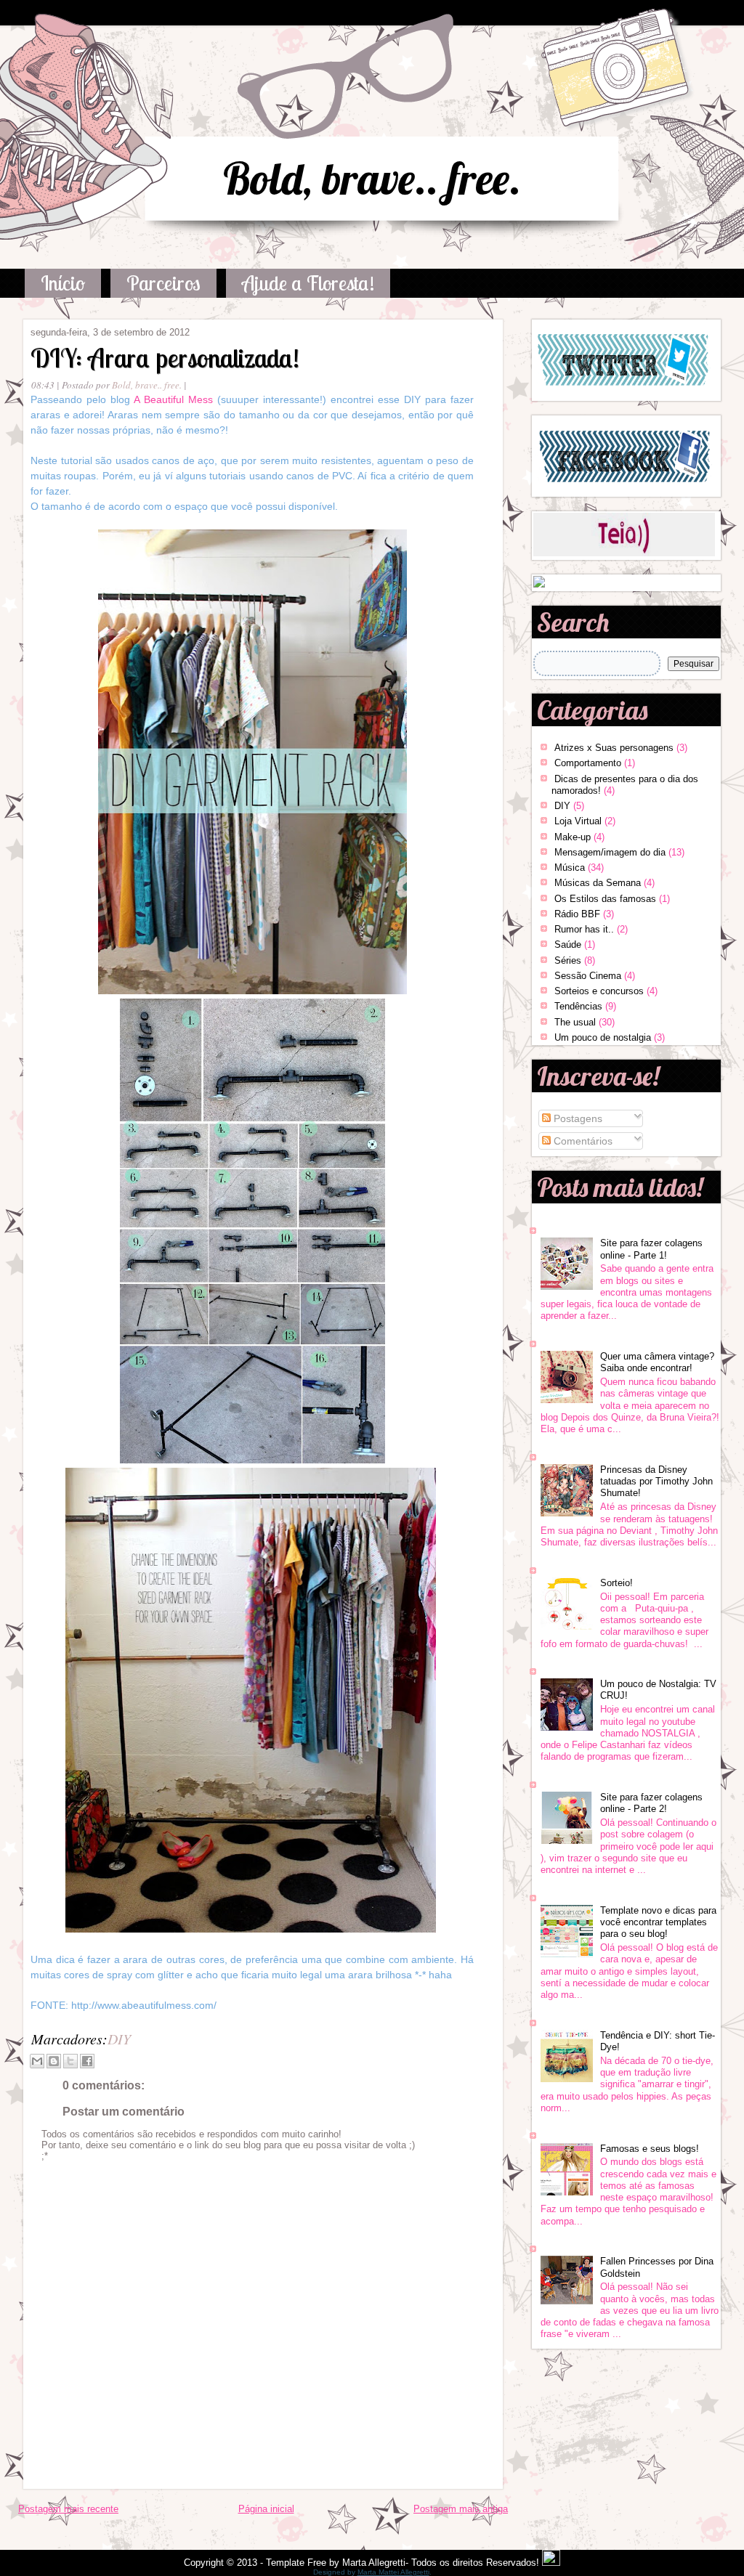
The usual (575, 1022)
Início (63, 283)
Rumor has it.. (584, 929)
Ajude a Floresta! (308, 283)
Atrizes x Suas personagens (614, 748)
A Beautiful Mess (173, 399)
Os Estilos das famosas (605, 899)
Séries (568, 960)
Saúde (568, 944)
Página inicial (266, 2509)
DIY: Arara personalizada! (165, 358)
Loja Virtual (578, 821)
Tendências (578, 1006)
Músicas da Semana (598, 883)
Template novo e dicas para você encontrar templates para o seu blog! (658, 1922)
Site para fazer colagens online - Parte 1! (651, 1249)
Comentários (582, 1141)
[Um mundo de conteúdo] (539, 584)
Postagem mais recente (68, 2509)
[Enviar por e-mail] (37, 2061)
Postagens (577, 1118)
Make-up (573, 837)
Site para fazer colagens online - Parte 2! (651, 1803)
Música (570, 868)
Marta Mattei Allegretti (393, 2572)
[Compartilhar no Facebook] (87, 2061)
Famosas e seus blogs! (650, 2149)
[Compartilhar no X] (70, 2061)
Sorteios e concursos (599, 991)
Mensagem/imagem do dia (610, 852)
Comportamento (588, 763)
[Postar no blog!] (54, 2061)
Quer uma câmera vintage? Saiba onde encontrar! (657, 1362)
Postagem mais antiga (461, 2509)
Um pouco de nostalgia (603, 1037)
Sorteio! (616, 1583)
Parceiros (163, 283)
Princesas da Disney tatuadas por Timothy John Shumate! (656, 1482)
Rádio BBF (577, 914)
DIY (119, 2039)
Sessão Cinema (588, 976)
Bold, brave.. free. (372, 178)
